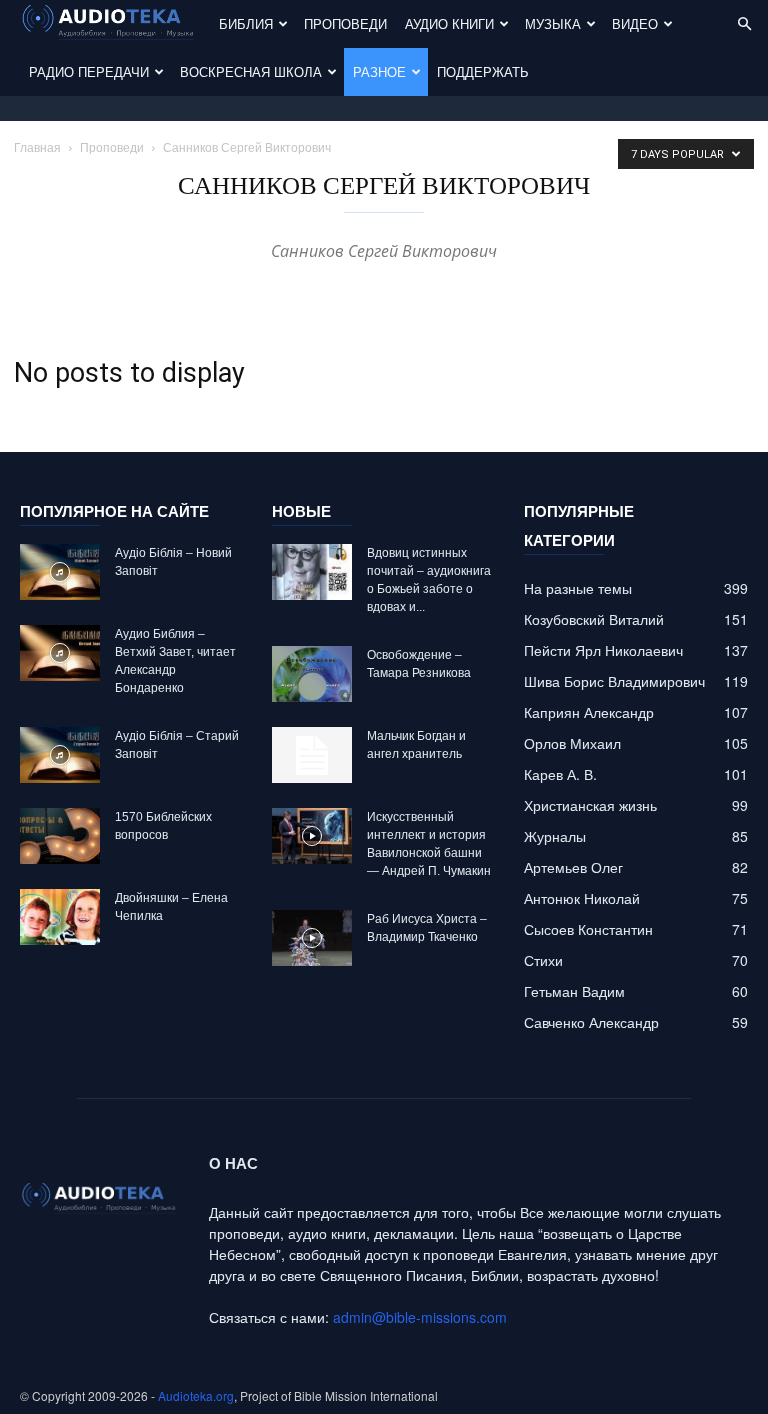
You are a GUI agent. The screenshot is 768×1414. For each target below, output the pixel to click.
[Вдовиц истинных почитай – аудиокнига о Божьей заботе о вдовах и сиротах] (312, 572)
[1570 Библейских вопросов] (60, 836)
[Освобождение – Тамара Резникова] (312, 674)
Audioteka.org (196, 1395)
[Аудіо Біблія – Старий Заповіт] (60, 755)
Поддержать (483, 71)
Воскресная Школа (251, 71)
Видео (635, 23)
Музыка (553, 23)
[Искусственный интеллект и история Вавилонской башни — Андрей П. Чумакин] (312, 836)
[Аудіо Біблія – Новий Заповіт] (60, 572)
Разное (379, 71)
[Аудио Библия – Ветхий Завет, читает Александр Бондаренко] (60, 653)
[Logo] (115, 24)
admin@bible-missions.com (420, 1317)
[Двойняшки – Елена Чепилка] (60, 917)
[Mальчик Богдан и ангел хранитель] (312, 755)
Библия (246, 23)
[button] (744, 24)
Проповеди (345, 23)
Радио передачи (89, 71)
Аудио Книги (449, 23)
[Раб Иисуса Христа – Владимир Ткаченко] (312, 938)
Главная (37, 146)
